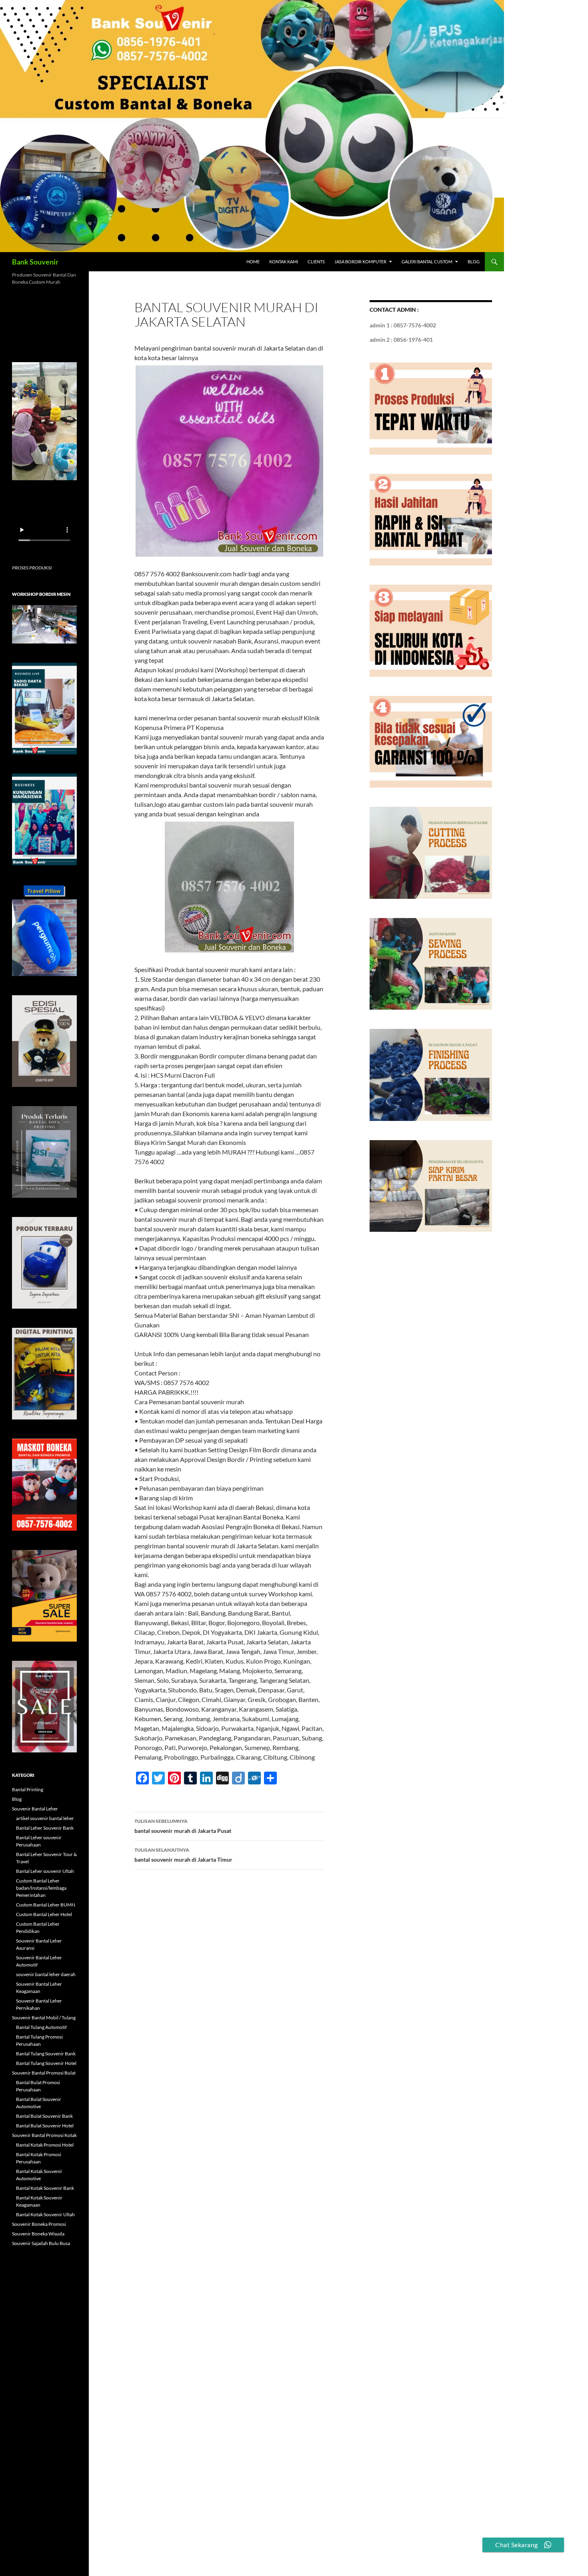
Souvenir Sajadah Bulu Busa (41, 2243)
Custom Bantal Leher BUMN (46, 1905)
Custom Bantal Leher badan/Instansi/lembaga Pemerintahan (41, 1888)
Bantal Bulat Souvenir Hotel (45, 2126)
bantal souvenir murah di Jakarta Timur (183, 1855)
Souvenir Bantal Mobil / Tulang (44, 2018)
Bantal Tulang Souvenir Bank (46, 2054)
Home (253, 262)
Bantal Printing (28, 1789)
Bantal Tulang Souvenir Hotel (46, 2063)
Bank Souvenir (35, 262)
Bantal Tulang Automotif (41, 2027)
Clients (316, 262)
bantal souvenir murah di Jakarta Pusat (183, 1826)
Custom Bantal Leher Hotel (44, 1914)
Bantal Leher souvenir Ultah (45, 1871)
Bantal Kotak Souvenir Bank (45, 2188)
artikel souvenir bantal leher (45, 1818)
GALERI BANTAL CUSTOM (427, 262)
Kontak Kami (284, 262)
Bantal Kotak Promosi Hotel (45, 2145)
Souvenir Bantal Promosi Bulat (44, 2073)
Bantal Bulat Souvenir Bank (44, 2116)
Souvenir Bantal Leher (35, 1809)
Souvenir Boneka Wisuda (38, 2234)
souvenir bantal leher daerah (46, 1974)
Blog (474, 262)
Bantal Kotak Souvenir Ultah (45, 2214)
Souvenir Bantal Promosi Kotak (44, 2135)
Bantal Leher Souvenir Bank (45, 1828)
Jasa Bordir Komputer (360, 262)
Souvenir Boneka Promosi (39, 2224)
